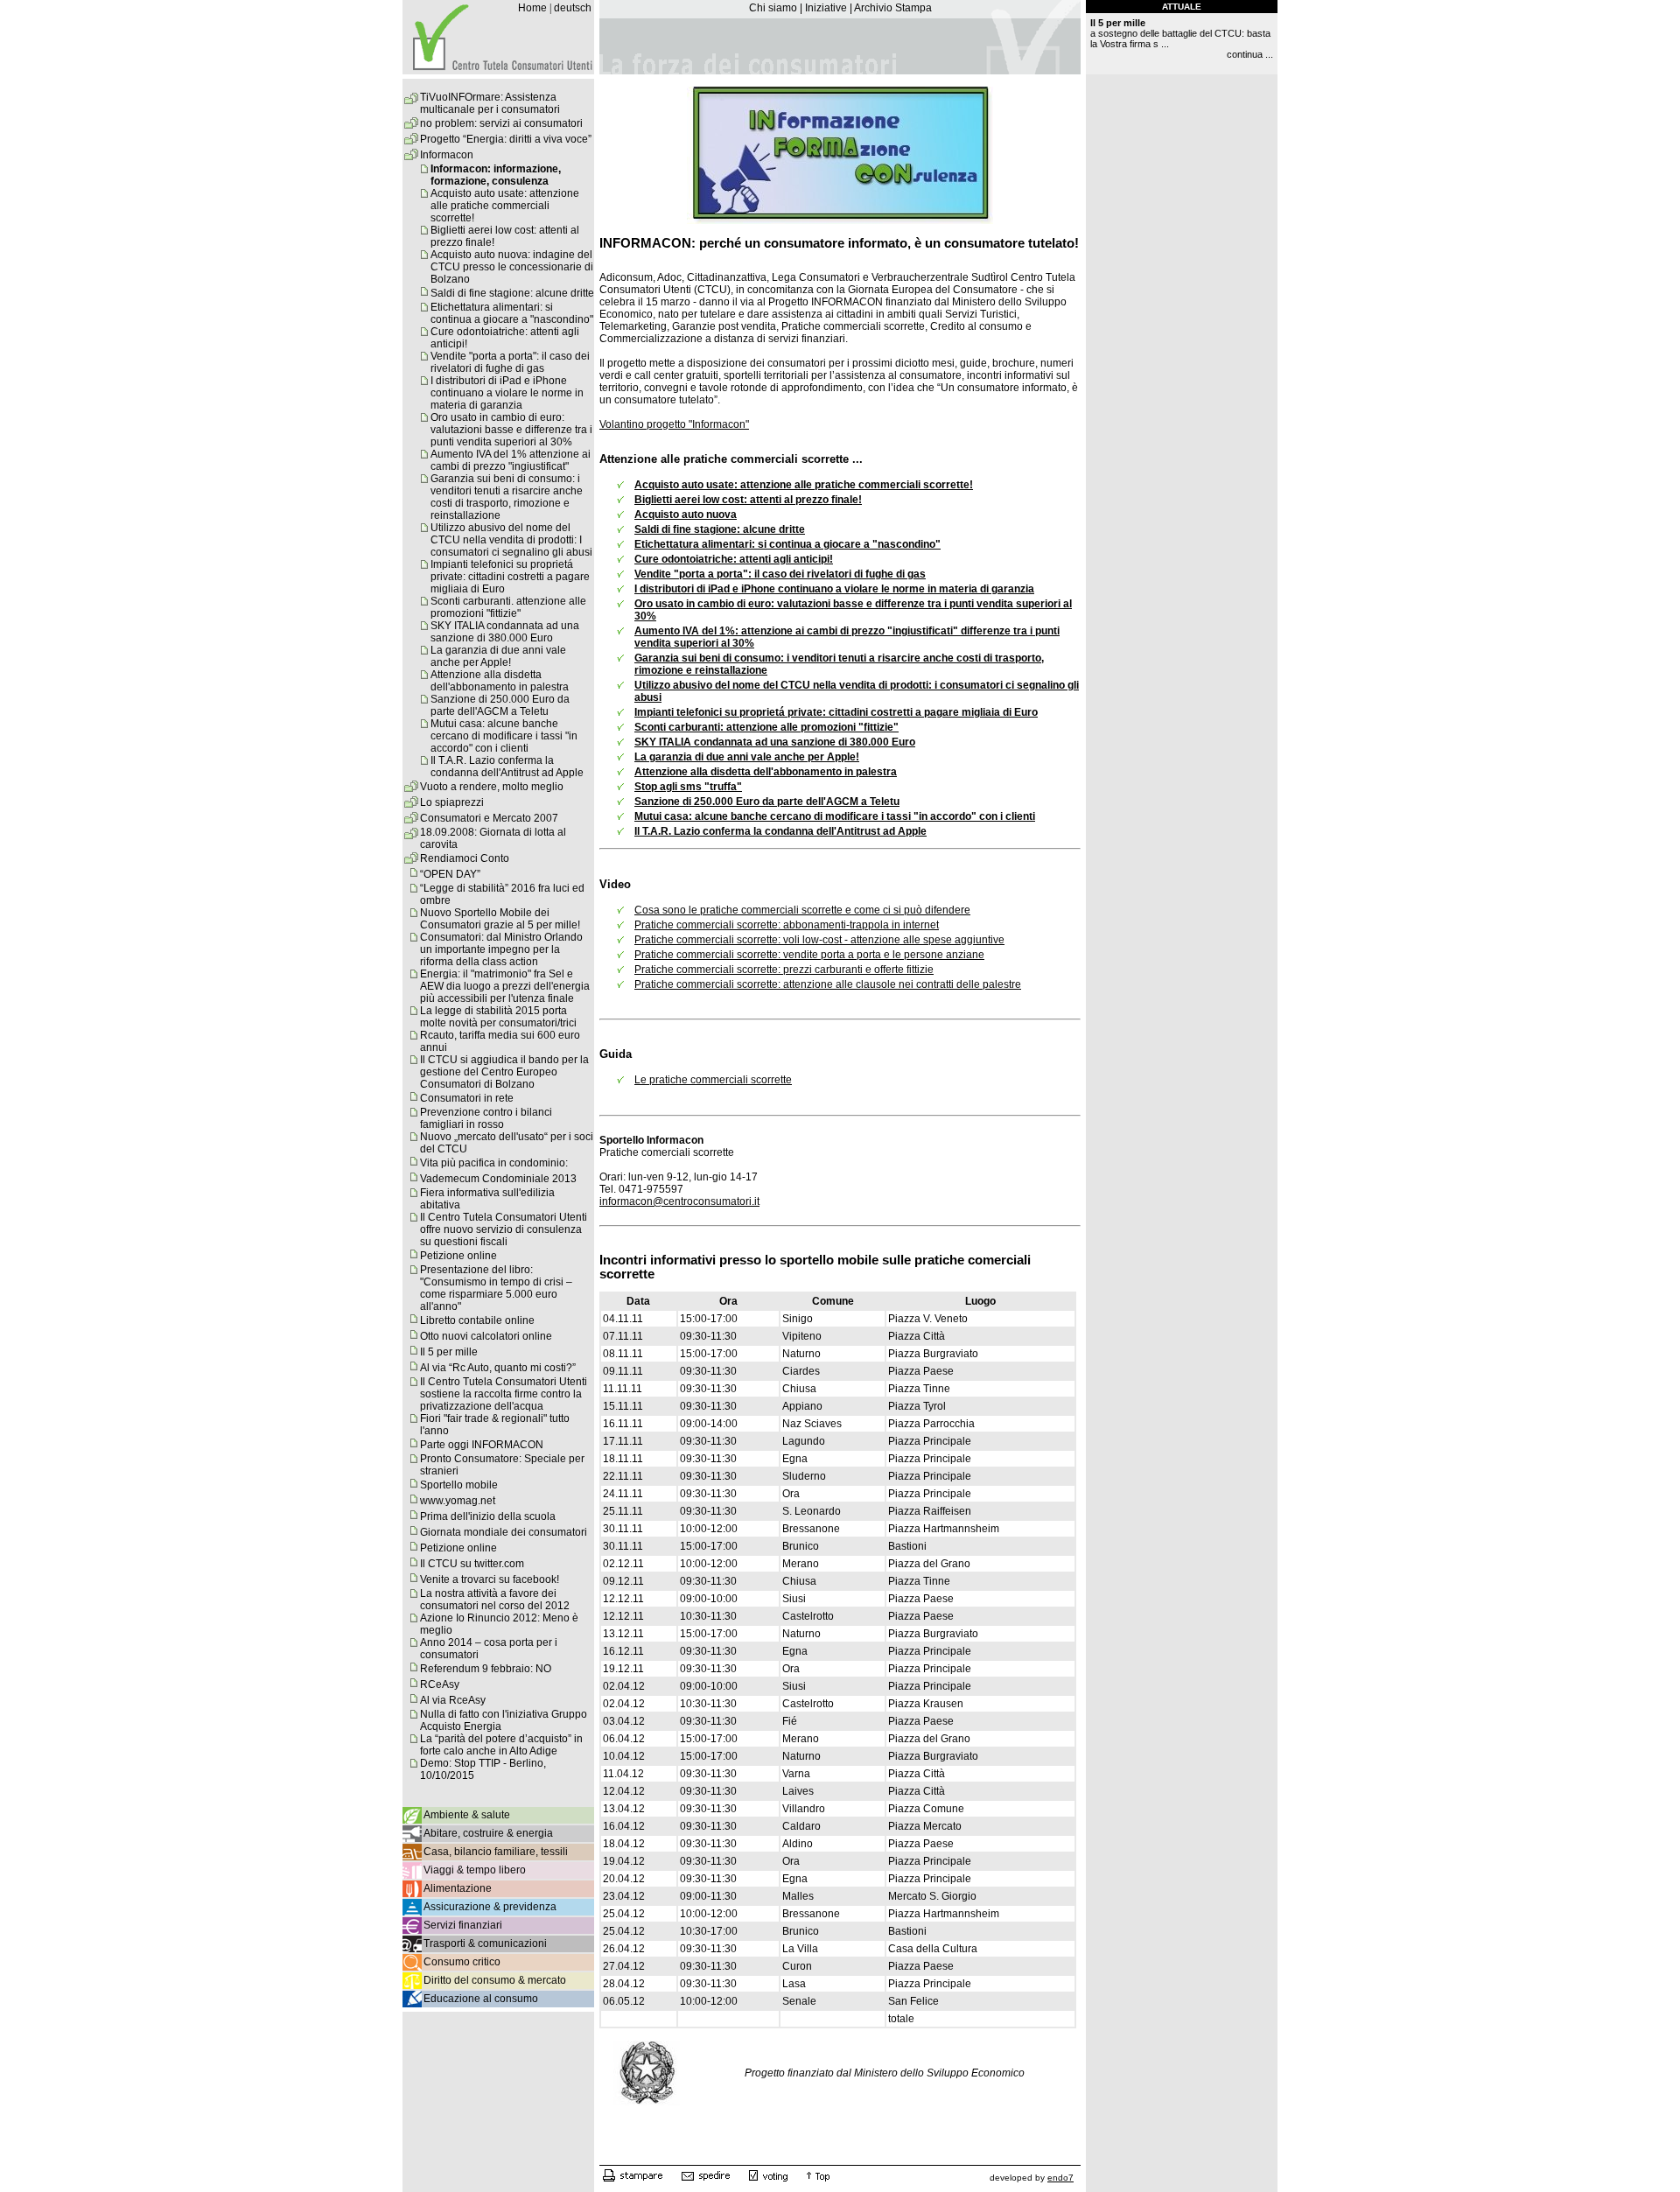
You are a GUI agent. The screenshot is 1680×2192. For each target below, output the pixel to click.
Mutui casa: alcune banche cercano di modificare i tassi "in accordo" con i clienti (504, 736)
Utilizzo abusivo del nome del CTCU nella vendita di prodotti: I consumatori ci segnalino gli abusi (511, 540)
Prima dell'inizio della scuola (488, 1516)
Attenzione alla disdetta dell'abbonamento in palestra (500, 681)
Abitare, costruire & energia (488, 1833)
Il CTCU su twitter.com (472, 1564)
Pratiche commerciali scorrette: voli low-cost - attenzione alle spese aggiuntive (819, 940)
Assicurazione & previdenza (490, 1907)
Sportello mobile (459, 1485)
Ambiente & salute (467, 1815)
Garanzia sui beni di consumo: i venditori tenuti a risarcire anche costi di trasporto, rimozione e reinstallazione (507, 497)
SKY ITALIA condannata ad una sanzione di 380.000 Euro (505, 632)
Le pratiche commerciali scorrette (713, 1080)
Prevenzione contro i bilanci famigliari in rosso (486, 1118)
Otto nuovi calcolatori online (486, 1336)
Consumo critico (462, 1962)
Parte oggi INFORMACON (482, 1445)
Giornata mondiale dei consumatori (504, 1532)
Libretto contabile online (477, 1320)
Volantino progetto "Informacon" (674, 424)
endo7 (1060, 2178)
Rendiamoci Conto (465, 858)
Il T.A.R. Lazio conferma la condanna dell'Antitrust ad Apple (507, 767)
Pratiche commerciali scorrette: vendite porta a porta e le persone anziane (809, 955)
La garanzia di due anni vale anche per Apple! (498, 656)
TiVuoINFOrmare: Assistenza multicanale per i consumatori (490, 103)
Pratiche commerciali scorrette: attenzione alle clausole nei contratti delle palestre (828, 984)
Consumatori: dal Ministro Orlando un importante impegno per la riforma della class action (501, 949)
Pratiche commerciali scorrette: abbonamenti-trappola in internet (787, 925)
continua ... (1250, 54)
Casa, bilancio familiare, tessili (496, 1852)
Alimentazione (458, 1888)
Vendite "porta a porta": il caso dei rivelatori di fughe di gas (510, 362)
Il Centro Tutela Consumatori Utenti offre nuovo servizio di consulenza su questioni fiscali (504, 1229)
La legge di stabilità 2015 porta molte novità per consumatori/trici (498, 1017)
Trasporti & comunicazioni (485, 1943)
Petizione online (458, 1256)
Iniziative (826, 8)
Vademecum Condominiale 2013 (498, 1179)
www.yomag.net (458, 1501)
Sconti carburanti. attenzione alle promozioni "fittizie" (508, 607)
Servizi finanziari (463, 1925)
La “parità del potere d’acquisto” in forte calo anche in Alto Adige (501, 1745)
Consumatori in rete (467, 1098)
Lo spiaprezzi (452, 802)
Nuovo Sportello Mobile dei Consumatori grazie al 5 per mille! (500, 919)
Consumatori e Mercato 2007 (489, 818)
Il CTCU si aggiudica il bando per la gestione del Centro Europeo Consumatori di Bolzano (504, 1072)
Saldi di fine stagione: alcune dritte (512, 293)
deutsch (573, 8)
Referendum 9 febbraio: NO (486, 1669)
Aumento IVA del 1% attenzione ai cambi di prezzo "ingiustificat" (511, 460)
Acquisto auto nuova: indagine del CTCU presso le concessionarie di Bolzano (512, 267)
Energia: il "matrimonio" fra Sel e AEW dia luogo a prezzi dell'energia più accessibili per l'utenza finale (505, 986)
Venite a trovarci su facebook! (490, 1579)
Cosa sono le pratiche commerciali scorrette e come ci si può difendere (802, 910)
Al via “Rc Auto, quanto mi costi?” (498, 1368)
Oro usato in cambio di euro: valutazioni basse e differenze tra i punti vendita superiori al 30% (511, 430)
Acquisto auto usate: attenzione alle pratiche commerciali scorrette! (505, 206)
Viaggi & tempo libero (475, 1870)
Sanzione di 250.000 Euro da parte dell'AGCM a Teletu (500, 705)
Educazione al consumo (481, 1999)
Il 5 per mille (449, 1352)
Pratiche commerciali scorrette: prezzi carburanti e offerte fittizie (784, 970)
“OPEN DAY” (450, 874)
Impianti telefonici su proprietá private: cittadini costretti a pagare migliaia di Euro (510, 577)
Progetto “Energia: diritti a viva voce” (506, 139)
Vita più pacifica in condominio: (494, 1163)
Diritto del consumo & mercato (495, 1980)
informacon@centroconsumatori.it (679, 1201)
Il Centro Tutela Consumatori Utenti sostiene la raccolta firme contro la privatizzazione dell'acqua (504, 1394)
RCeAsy (440, 1684)
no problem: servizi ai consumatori (501, 123)
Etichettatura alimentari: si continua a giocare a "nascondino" (512, 313)
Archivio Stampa (893, 8)
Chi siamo (773, 8)
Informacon (447, 155)
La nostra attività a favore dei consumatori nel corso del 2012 (495, 1600)
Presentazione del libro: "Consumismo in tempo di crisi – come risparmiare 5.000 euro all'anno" (496, 1288)
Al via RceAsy (453, 1700)
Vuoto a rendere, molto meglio (492, 787)
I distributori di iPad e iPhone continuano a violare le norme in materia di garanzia (507, 393)
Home (532, 8)
